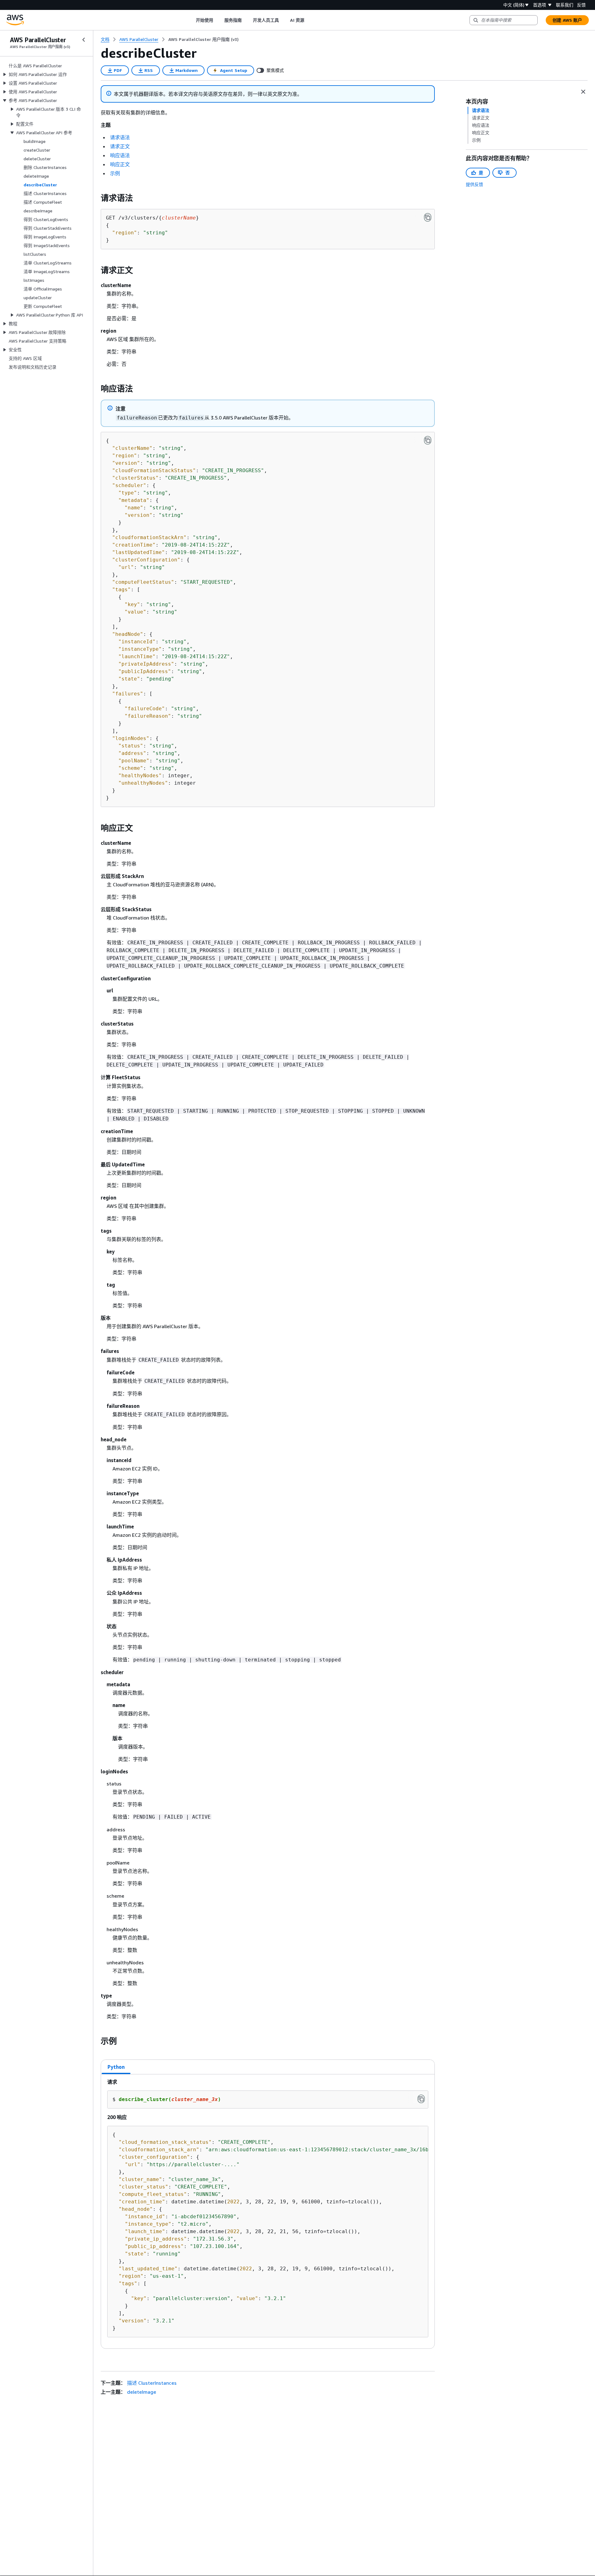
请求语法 (120, 137)
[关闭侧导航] (84, 40)
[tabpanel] (268, 2211)
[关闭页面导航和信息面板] (583, 92)
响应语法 (120, 155)
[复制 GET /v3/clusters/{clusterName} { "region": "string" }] (428, 217)
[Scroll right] (309, 20)
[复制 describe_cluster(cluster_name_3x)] (421, 2099)
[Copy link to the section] (96, 198)
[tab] (116, 2067)
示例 (115, 173)
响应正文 (120, 164)
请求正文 (120, 146)
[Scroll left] (191, 20)
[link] (203, 39)
